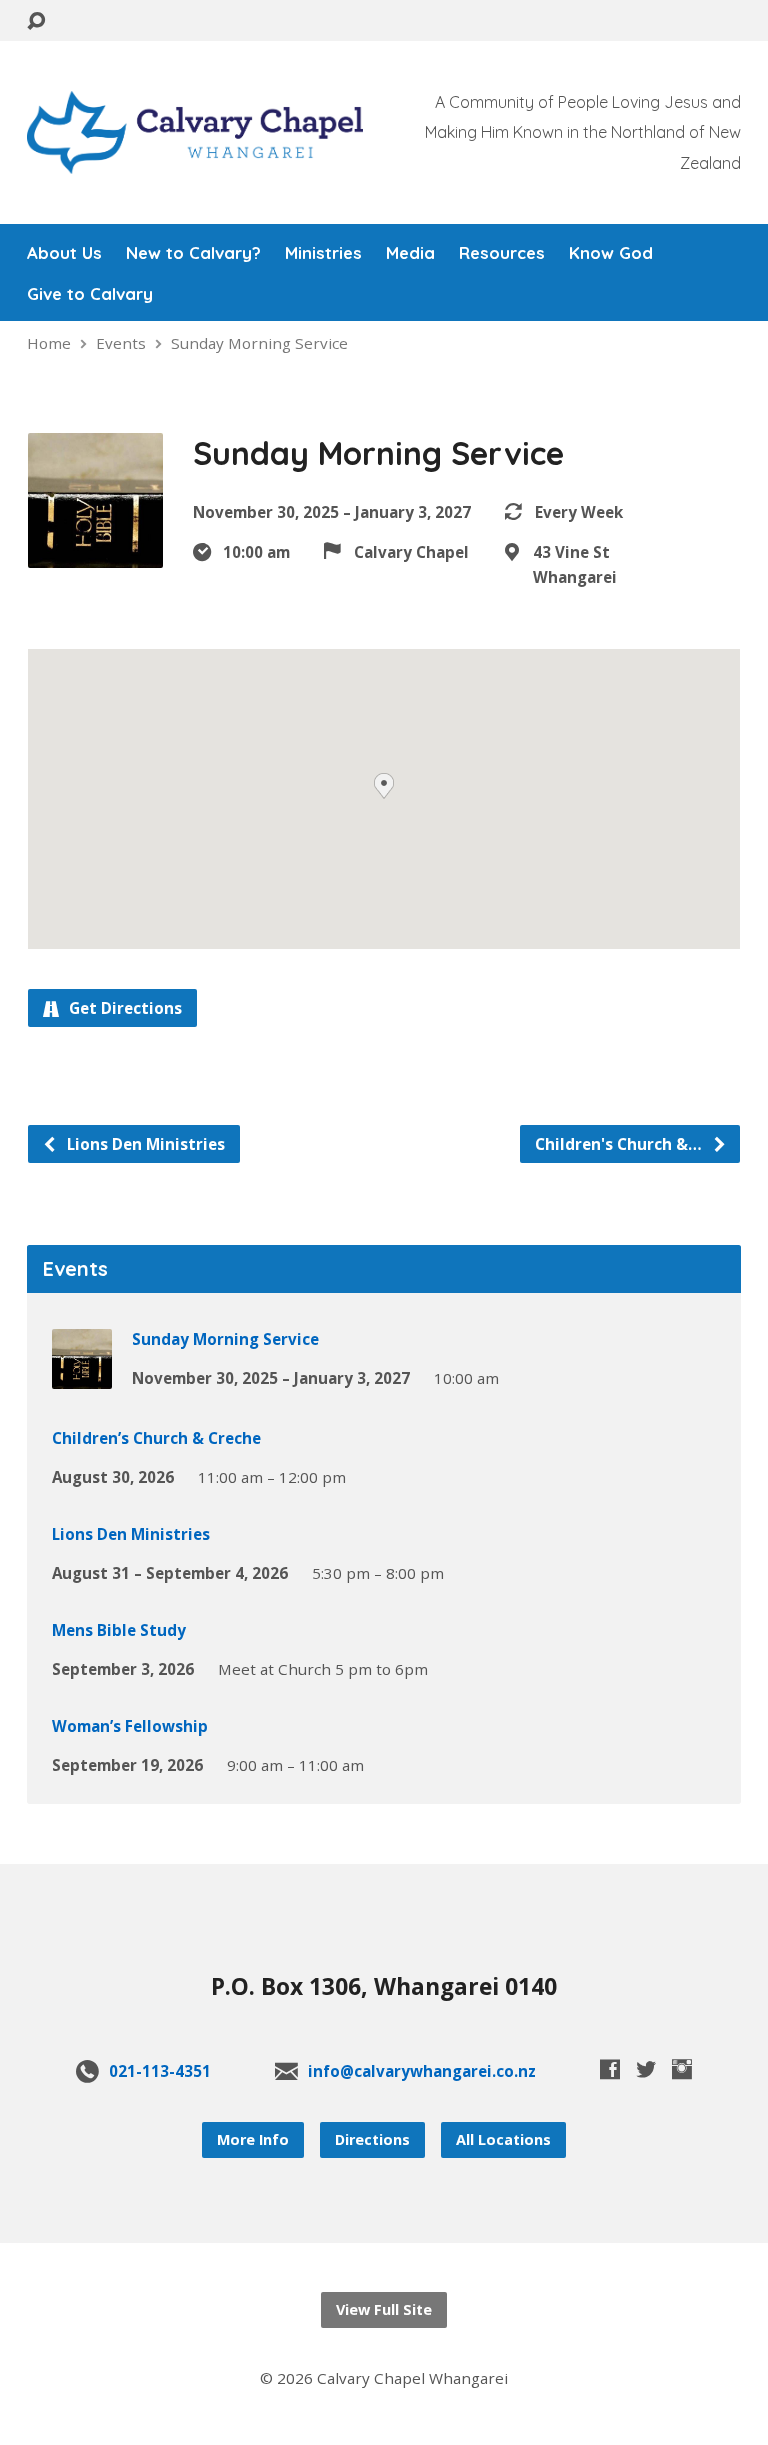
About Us (64, 253)
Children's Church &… (620, 1144)
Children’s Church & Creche (156, 1438)
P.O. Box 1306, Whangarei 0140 (384, 1986)
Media (410, 253)
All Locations (503, 2139)
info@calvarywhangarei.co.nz (422, 2071)
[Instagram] (682, 2069)
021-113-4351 (160, 2071)
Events (121, 343)
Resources (502, 253)
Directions (372, 2139)
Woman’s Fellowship (130, 1726)
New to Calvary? (193, 253)
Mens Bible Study (119, 1630)
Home (49, 343)
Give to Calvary (90, 294)
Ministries (323, 253)
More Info (253, 2139)
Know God (611, 253)
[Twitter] (646, 2069)
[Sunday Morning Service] (82, 1375)
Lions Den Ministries (144, 1144)
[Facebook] (610, 2069)
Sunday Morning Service (259, 343)
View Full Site (384, 2309)
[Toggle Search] (36, 21)
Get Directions (123, 1008)
